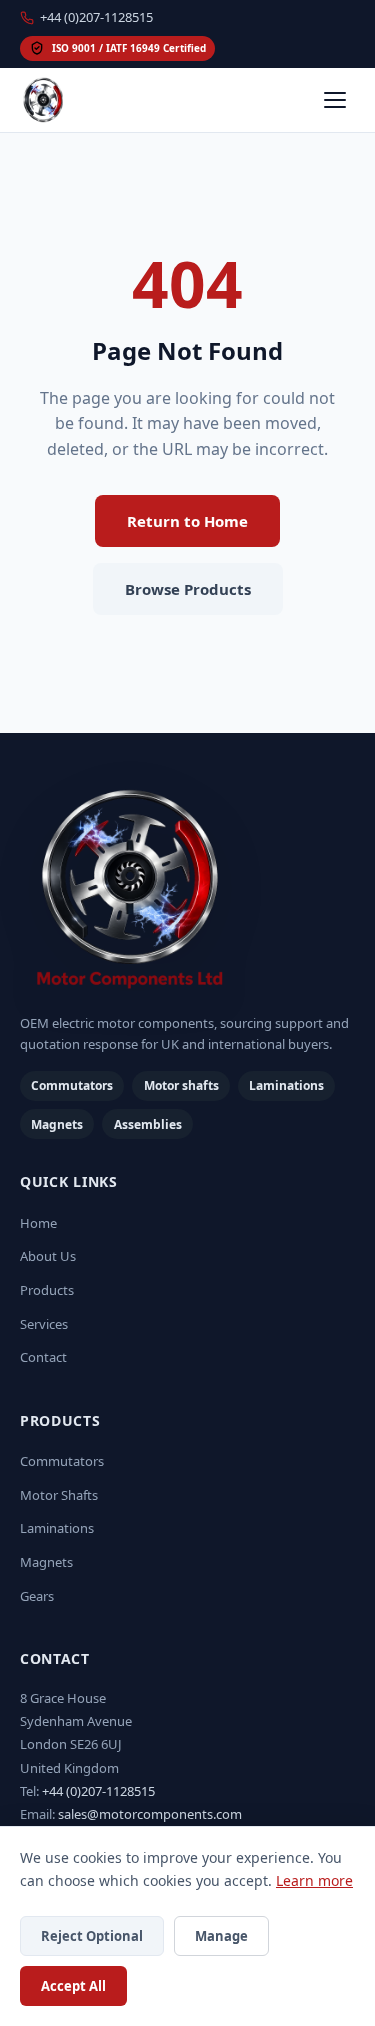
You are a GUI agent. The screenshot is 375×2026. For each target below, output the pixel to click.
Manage (221, 1936)
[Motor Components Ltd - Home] (187, 891)
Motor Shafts (59, 1495)
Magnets (46, 1562)
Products (47, 1290)
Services (44, 1324)
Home (38, 1223)
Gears (37, 1596)
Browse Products (188, 589)
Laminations (57, 1528)
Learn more (314, 1880)
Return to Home (187, 521)
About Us (48, 1256)
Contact (43, 1357)
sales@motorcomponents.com (150, 1814)
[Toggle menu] (335, 100)
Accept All (73, 1986)
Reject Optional (92, 1936)
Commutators (62, 1461)
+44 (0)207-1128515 (96, 17)
